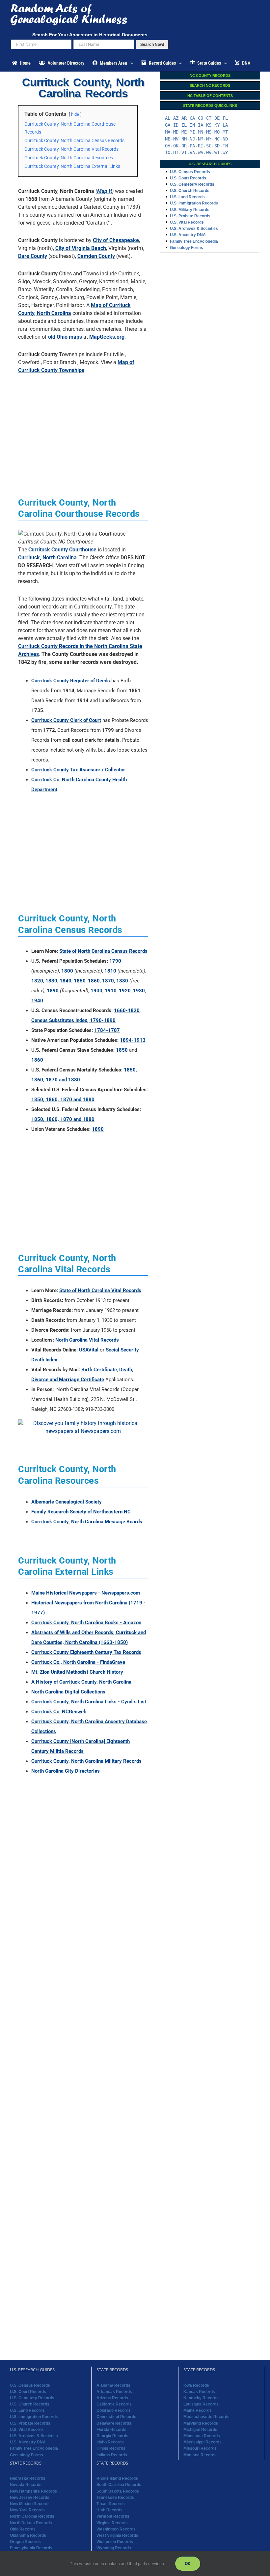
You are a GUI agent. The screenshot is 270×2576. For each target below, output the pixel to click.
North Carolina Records (32, 2517)
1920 (125, 991)
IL (184, 125)
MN (201, 132)
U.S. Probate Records (190, 216)
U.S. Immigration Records (194, 203)
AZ (176, 118)
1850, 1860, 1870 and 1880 (63, 1100)
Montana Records (200, 2455)
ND (225, 139)
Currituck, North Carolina (47, 558)
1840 (66, 981)
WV (209, 153)
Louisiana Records (201, 2404)
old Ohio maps (65, 337)
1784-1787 (107, 1030)
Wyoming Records (114, 2548)
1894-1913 (133, 1040)
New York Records (27, 2510)
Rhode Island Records (117, 2478)
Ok (188, 2563)
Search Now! (152, 45)
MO (217, 132)
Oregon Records (25, 2542)
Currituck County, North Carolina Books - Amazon (86, 1623)
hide (75, 114)
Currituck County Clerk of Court (66, 720)
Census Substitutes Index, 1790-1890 (73, 1020)
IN (192, 125)
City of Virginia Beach (81, 248)
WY (225, 153)
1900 (96, 991)
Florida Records (111, 2430)
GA (168, 125)
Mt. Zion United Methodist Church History (77, 1672)
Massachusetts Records (206, 2417)
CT (209, 118)
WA (201, 153)
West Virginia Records (117, 2535)
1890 (53, 991)
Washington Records (116, 2529)
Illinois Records (111, 2449)
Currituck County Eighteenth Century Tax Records (86, 1652)
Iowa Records (196, 2385)
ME (184, 132)
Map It (105, 191)
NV (176, 139)
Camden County (96, 256)
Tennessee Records (115, 2498)
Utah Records (109, 2510)
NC (217, 139)
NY (209, 139)
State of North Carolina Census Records (103, 951)
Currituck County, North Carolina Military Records (86, 1761)
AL (168, 118)
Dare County (33, 256)
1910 (111, 991)
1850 (80, 981)
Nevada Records (26, 2485)
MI (192, 132)
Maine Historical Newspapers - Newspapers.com (86, 1593)
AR (184, 118)
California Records (114, 2404)
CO (201, 118)
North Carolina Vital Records (87, 1340)
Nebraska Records (28, 2478)
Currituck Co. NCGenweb (59, 1712)
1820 (37, 981)
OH (168, 146)
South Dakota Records (118, 2491)
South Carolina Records (119, 2485)
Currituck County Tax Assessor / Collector (78, 770)
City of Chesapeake (116, 240)
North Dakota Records (31, 2523)
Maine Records (198, 2410)
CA (192, 118)
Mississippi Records (202, 2442)
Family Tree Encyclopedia (194, 241)
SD (217, 146)
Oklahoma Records (28, 2535)
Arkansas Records (114, 2392)
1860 (94, 981)
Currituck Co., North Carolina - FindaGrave (78, 1662)
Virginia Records (112, 2523)
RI (201, 146)
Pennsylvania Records (31, 2548)
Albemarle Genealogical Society (67, 1502)
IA (201, 125)
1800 (67, 971)
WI (217, 153)
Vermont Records (113, 2517)
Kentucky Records (201, 2398)
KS (209, 125)
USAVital (89, 1350)
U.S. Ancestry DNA (188, 235)
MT (225, 132)
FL (225, 118)
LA (225, 125)
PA (192, 146)
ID (176, 125)
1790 (115, 961)
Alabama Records (113, 2385)
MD (176, 132)
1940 (37, 1001)
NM (201, 139)
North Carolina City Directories (66, 1771)
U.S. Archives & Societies (194, 229)
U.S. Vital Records (187, 222)
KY (217, 125)
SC (209, 146)
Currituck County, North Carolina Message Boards (87, 1522)
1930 (139, 991)
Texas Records (111, 2504)
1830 (51, 981)
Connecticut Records (116, 2417)
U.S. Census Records (190, 172)
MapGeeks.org (107, 337)
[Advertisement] (83, 425)
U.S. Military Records (190, 210)
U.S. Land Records (187, 197)
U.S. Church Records (190, 191)
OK (176, 146)
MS (209, 132)
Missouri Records (200, 2449)
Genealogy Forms (187, 248)
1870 (108, 981)
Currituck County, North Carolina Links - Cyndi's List (89, 1702)
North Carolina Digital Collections (68, 1692)
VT (184, 153)
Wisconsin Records (115, 2542)
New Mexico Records (30, 2504)
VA (192, 153)
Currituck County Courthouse (62, 550)
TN (225, 146)
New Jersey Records (30, 2498)
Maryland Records (201, 2423)
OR (184, 146)
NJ (192, 139)
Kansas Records (199, 2392)
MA (168, 132)
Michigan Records (200, 2430)
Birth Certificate (99, 1370)
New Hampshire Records (33, 2491)
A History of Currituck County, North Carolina (81, 1682)
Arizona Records (112, 2398)
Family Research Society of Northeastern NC (81, 1512)
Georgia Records (112, 2436)
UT (176, 153)
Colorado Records (114, 2410)
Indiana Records (112, 2455)
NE (168, 139)
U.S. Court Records (188, 178)
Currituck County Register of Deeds (71, 681)
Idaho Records (110, 2442)
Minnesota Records (202, 2436)
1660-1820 (127, 1010)
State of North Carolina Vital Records (100, 1290)
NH (184, 139)
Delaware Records (114, 2423)
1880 (122, 981)
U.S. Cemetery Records (192, 184)
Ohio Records (23, 2529)
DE (217, 118)
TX (168, 153)
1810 (110, 971)
